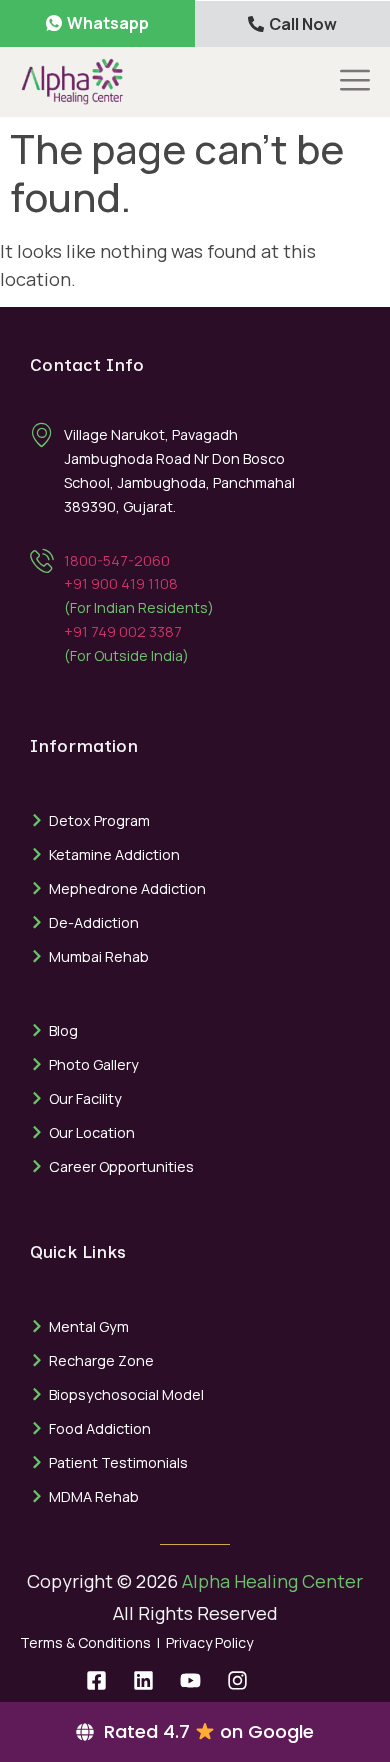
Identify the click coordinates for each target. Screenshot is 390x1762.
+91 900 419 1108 (121, 583)
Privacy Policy (209, 1642)
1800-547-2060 (117, 560)
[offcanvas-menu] (355, 81)
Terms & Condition (81, 1642)
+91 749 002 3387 (123, 631)
